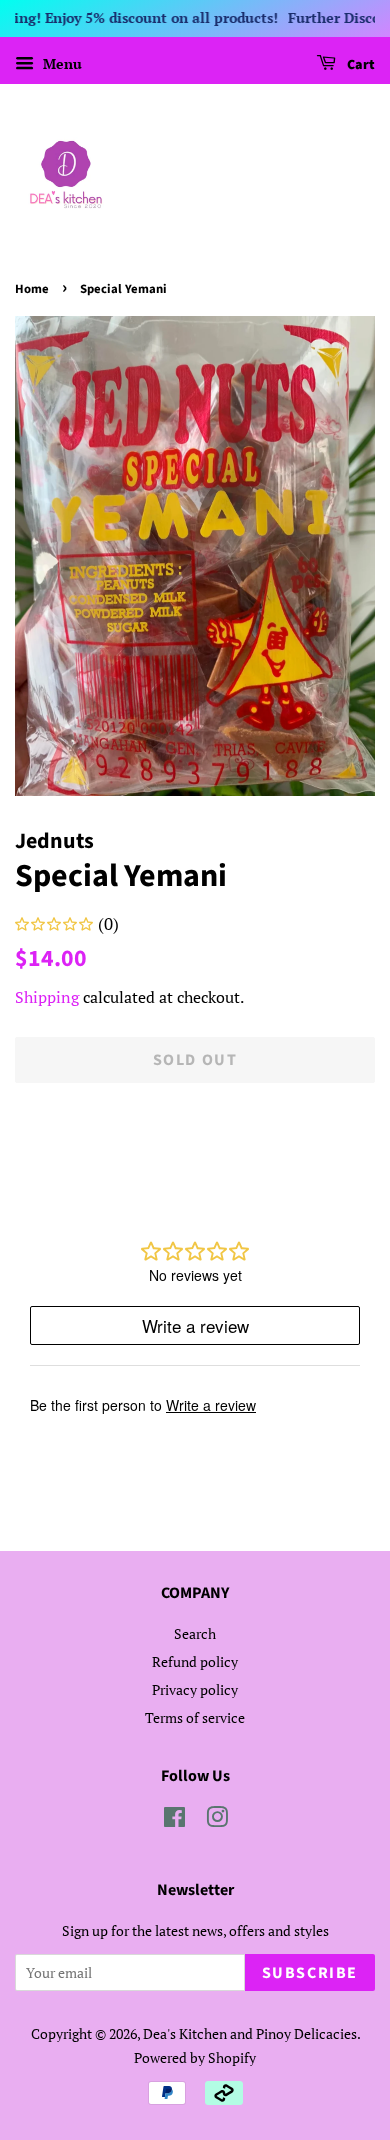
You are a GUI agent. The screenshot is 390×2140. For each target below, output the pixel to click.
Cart (359, 65)
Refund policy (195, 1661)
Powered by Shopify (195, 2057)
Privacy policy (195, 1689)
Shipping (47, 997)
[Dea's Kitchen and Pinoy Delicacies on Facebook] (174, 1820)
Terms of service (195, 1717)
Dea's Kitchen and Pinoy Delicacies (250, 2033)
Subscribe (310, 1973)
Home (32, 289)
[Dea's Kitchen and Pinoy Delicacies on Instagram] (217, 1820)
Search (195, 1633)
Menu (60, 63)
